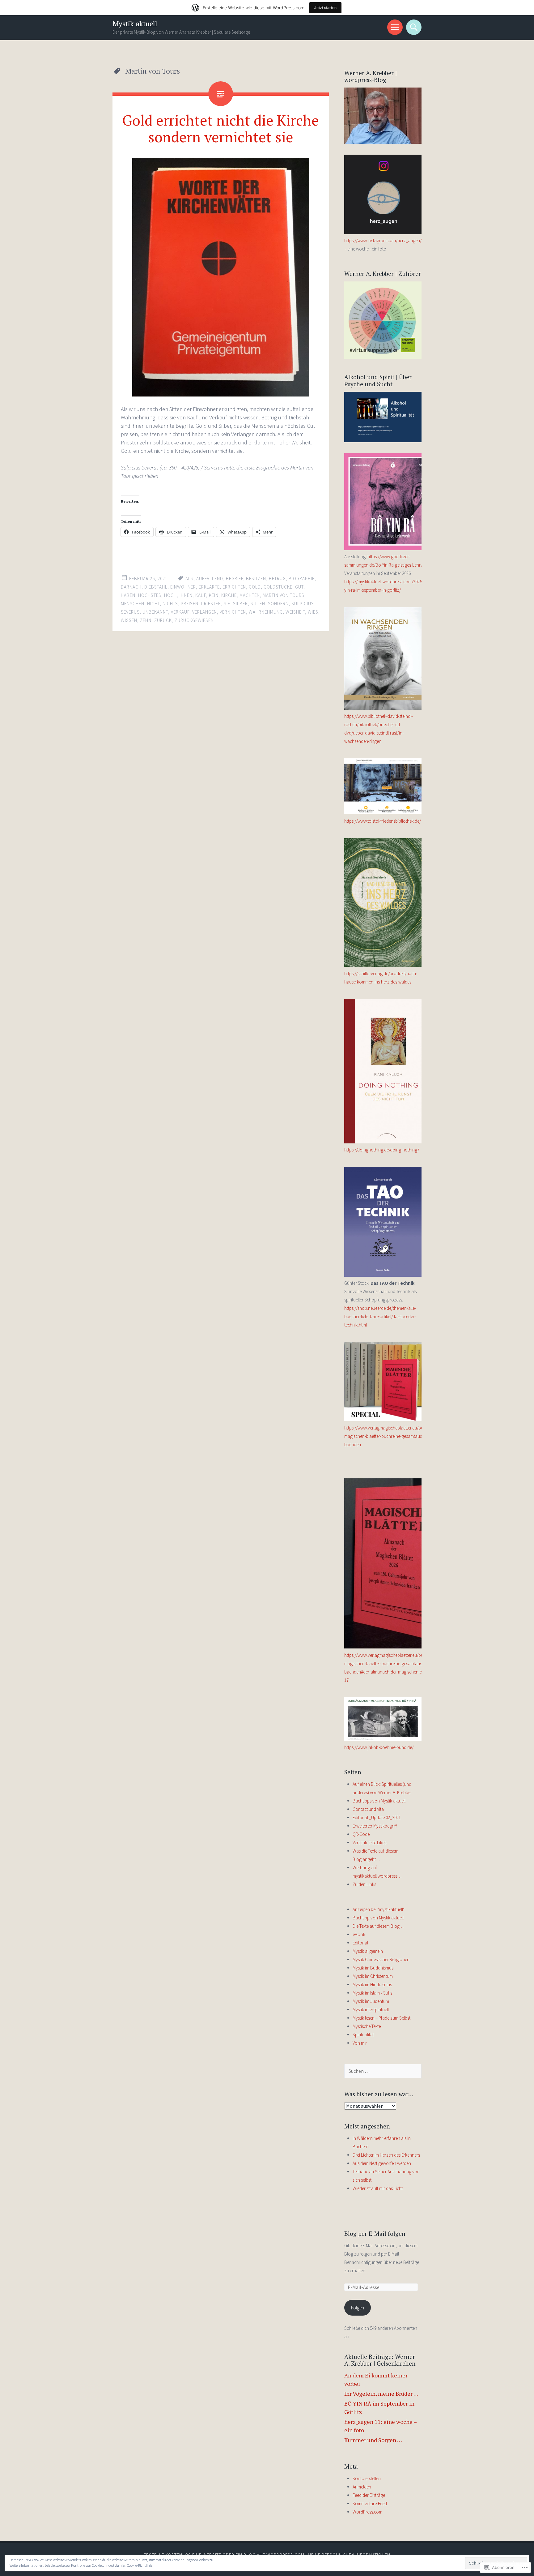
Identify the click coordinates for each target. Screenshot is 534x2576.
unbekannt (155, 612)
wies (313, 612)
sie (227, 604)
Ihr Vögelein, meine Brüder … (381, 2394)
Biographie (302, 579)
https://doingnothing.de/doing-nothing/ (382, 1150)
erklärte (209, 587)
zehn (146, 620)
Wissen (129, 620)
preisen (190, 604)
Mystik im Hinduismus (372, 1985)
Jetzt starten (325, 8)
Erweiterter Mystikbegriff (375, 1826)
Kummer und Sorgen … (373, 2440)
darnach (131, 587)
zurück (163, 620)
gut (299, 587)
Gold (255, 587)
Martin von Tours (284, 595)
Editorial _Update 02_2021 (377, 1817)
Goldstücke (278, 587)
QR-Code (361, 1834)
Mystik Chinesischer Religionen (381, 1959)
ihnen (186, 595)
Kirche (229, 595)
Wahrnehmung (266, 612)
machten (250, 595)
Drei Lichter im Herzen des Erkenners (386, 2155)
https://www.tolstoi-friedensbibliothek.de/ (383, 821)
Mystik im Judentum (371, 2001)
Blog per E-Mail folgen (375, 2233)
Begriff (235, 579)
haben (128, 595)
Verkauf (180, 612)
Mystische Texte (367, 2026)
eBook (359, 1934)
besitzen (256, 579)
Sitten (258, 604)
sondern (278, 604)
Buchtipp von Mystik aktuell (378, 1918)
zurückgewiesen (194, 620)
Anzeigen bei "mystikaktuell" (379, 1909)
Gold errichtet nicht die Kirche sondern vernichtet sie (221, 128)
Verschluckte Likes (369, 1843)
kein (214, 595)
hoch (170, 595)
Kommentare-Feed (370, 2503)
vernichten (233, 612)
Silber (240, 604)
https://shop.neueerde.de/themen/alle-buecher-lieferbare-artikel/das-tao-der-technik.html (380, 1316)
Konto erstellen (367, 2478)
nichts (170, 604)
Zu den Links (364, 1884)
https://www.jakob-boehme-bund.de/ (379, 1747)
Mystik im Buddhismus (373, 1968)
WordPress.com (367, 2512)
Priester (211, 604)
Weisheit (295, 612)
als (189, 579)
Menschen (133, 604)
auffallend (210, 579)
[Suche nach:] (383, 2071)
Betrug (277, 579)
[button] (221, 277)
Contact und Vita (368, 1809)
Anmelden (362, 2487)
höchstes (150, 595)
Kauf (201, 595)
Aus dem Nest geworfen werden (382, 2163)
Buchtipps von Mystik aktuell (379, 1801)
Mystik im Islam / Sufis (372, 1993)
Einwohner (183, 587)
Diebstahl (156, 587)
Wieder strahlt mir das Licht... (379, 2188)
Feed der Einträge (369, 2495)
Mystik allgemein (368, 1951)
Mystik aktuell (135, 24)
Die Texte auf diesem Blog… (378, 1926)
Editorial (360, 1943)
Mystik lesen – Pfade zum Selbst (381, 2018)
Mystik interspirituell (371, 2010)
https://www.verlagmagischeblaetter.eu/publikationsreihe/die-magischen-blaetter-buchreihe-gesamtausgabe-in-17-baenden (402, 1436)
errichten (234, 587)
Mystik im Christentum (373, 1976)
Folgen (358, 2308)
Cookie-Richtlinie (140, 2565)
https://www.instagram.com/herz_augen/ (383, 240)
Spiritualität (363, 2035)
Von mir (360, 2043)
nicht (153, 604)
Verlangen (205, 612)
